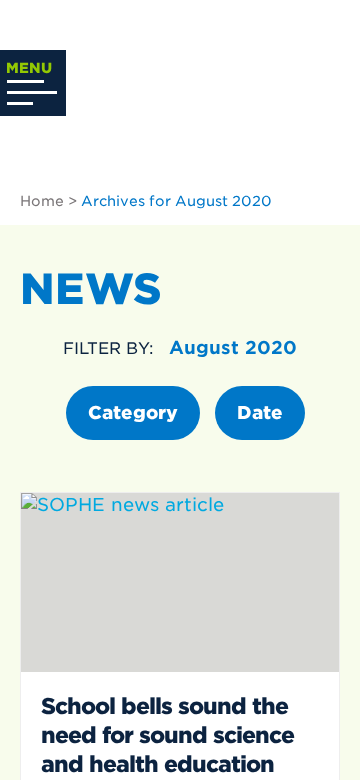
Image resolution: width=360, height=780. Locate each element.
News (91, 289)
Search (316, 73)
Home (42, 201)
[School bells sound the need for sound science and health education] (180, 582)
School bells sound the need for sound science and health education (167, 735)
